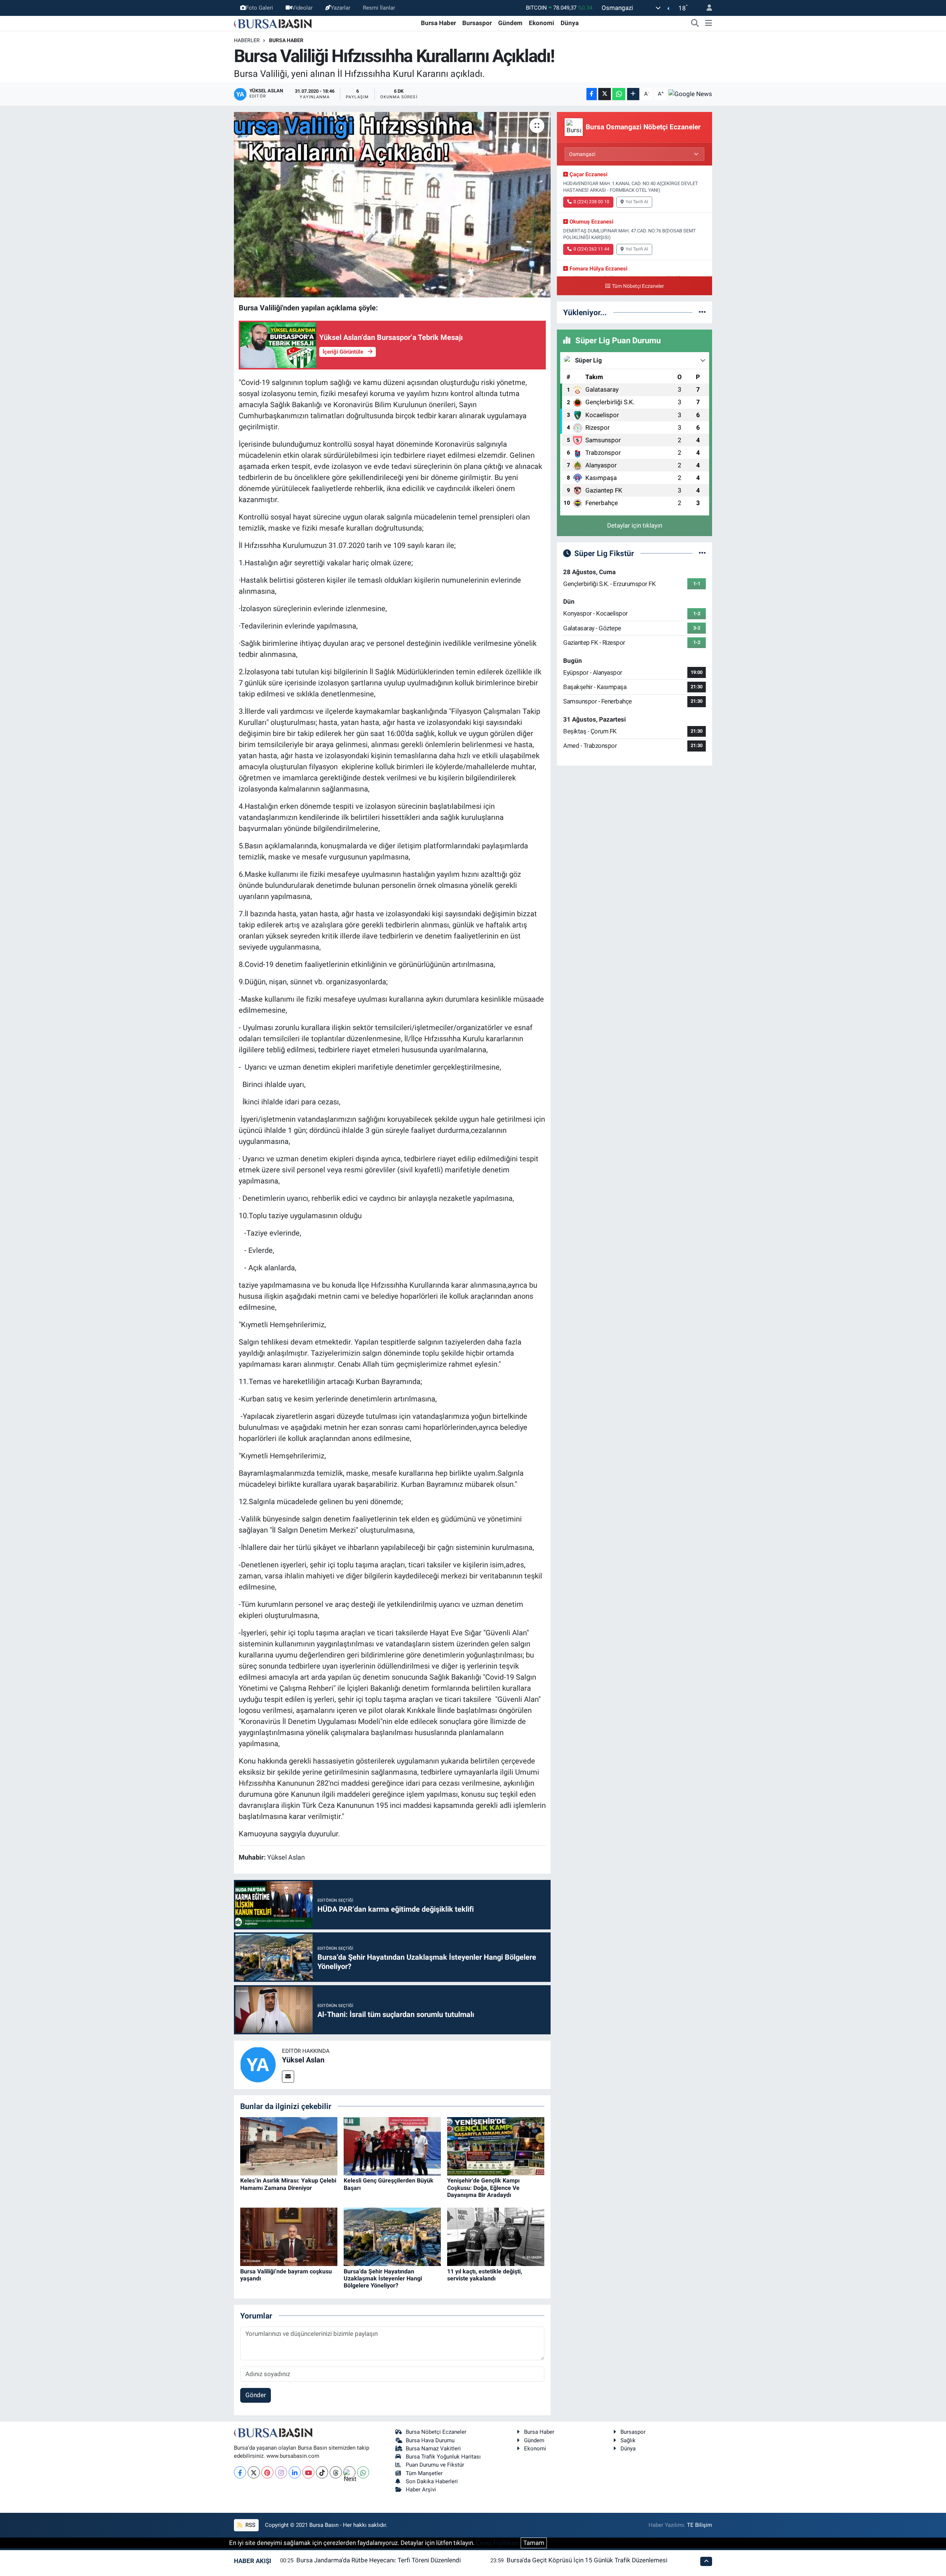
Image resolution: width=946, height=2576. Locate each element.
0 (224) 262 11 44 (591, 249)
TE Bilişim (700, 2525)
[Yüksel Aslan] (258, 2064)
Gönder (256, 2395)
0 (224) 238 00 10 (591, 202)
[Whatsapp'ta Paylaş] (619, 94)
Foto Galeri (259, 8)
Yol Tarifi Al (637, 202)
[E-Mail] (288, 2077)
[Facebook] (240, 2472)
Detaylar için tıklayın (635, 525)
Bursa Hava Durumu (430, 2440)
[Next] (349, 2472)
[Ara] (695, 23)
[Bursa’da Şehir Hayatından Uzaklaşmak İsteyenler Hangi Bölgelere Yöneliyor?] (392, 2236)
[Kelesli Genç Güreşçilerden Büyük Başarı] (392, 2146)
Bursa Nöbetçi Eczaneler (436, 2432)
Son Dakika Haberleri (432, 2481)
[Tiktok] (322, 2472)
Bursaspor (477, 23)
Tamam (534, 2543)
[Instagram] (281, 2472)
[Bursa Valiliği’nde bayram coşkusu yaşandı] (289, 2236)
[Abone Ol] (690, 94)
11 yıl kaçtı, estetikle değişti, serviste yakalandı (485, 2275)
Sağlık (628, 2440)
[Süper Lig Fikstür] (702, 553)
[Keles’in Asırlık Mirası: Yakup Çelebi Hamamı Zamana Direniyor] (289, 2146)
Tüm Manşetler (424, 2473)
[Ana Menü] (709, 23)
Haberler (247, 40)
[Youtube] (308, 2472)
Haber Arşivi (421, 2490)
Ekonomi (542, 23)
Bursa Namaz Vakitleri (433, 2449)
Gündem (510, 23)
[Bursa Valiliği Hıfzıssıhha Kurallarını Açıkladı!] (392, 205)
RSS (250, 2525)
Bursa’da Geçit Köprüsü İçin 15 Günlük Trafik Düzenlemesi (587, 2560)
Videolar (302, 8)
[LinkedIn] (295, 2472)
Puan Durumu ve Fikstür (435, 2465)
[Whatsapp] (363, 2472)
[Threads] (336, 2472)
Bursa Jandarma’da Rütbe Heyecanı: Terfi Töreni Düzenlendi (379, 2560)
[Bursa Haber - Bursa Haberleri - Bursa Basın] (273, 23)
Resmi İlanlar (379, 8)
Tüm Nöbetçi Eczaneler (638, 286)
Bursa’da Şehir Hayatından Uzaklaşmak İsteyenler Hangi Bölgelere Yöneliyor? (383, 2278)
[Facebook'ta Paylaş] (592, 94)
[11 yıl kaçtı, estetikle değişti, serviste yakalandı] (496, 2236)
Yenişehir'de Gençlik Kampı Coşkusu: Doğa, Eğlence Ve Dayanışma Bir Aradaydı (483, 2187)
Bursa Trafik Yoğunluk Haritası (443, 2457)
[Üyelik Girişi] (706, 8)
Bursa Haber (438, 23)
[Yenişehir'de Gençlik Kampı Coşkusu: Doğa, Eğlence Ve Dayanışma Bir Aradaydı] (496, 2146)
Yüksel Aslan (303, 2060)
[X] (254, 2472)
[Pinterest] (267, 2472)
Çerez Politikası (498, 2543)
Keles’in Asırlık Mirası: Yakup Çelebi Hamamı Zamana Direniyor (288, 2184)
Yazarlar (341, 8)
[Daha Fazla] (633, 94)
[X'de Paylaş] (605, 94)
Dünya (570, 23)
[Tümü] (702, 312)
